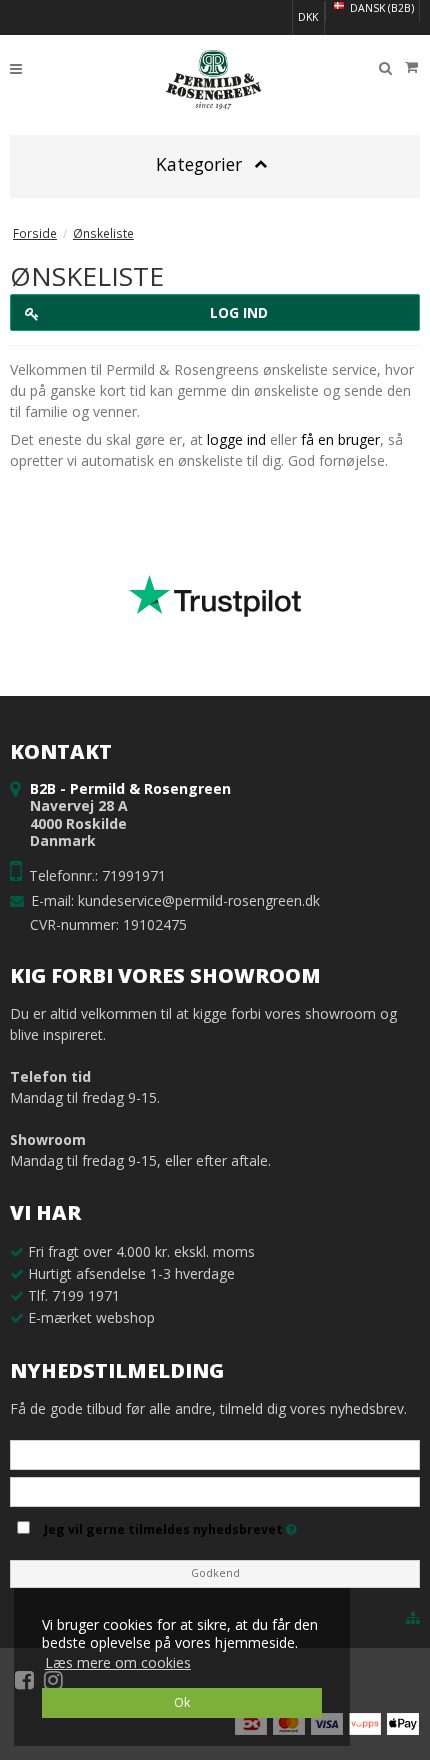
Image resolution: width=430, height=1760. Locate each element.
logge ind (236, 439)
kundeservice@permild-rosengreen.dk (199, 900)
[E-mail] (215, 1490)
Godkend (215, 1573)
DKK (308, 17)
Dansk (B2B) (380, 8)
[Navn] (215, 1453)
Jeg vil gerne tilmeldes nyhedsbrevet (228, 1526)
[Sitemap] (413, 1618)
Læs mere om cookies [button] (118, 1662)
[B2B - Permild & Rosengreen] (215, 80)
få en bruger (340, 439)
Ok (182, 1702)
